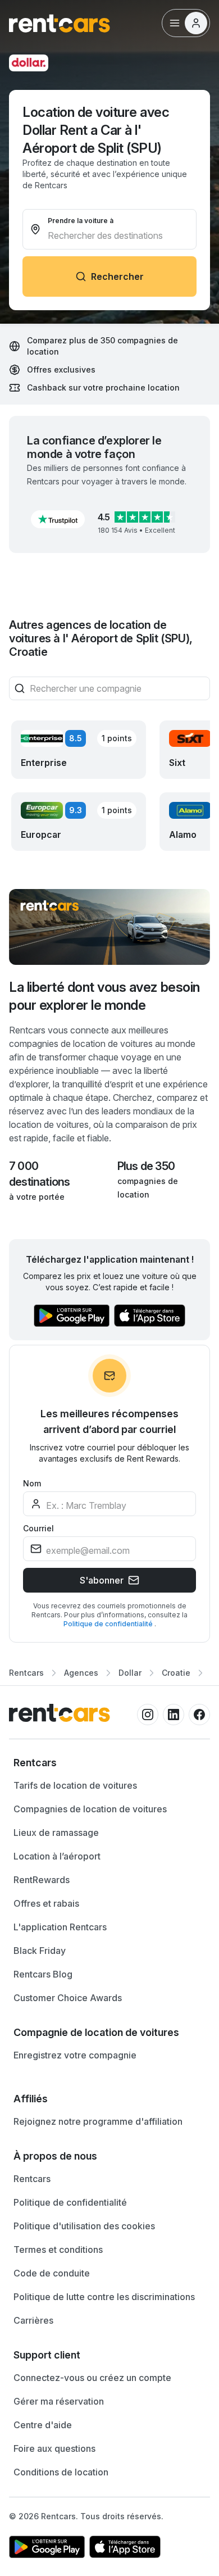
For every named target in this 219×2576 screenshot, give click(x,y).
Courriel (38, 1528)
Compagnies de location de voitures (90, 1809)
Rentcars (26, 1673)
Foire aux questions (54, 2448)
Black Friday (40, 1951)
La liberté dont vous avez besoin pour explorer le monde (104, 996)
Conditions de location (61, 2472)
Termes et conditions (58, 2250)
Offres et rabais (46, 1903)
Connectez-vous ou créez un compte (92, 2378)
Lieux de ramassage (56, 1833)
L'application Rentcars (60, 1927)
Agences (81, 1673)
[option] (109, 1763)
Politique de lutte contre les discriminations (104, 2297)
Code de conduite (52, 2273)
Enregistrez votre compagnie (75, 2055)
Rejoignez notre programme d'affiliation (98, 2121)
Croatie (176, 1673)
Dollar (130, 1673)
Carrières (33, 2320)
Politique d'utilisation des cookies (84, 2226)
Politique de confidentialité (109, 1624)
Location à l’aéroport (57, 1856)
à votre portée (37, 1197)
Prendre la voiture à (81, 221)
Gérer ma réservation (59, 2401)
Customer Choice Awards (68, 1998)
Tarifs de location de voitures (75, 1785)
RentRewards (42, 1880)
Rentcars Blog (43, 1974)
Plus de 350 (146, 1166)
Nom (32, 1483)
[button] (58, 519)
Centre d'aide (43, 2425)
